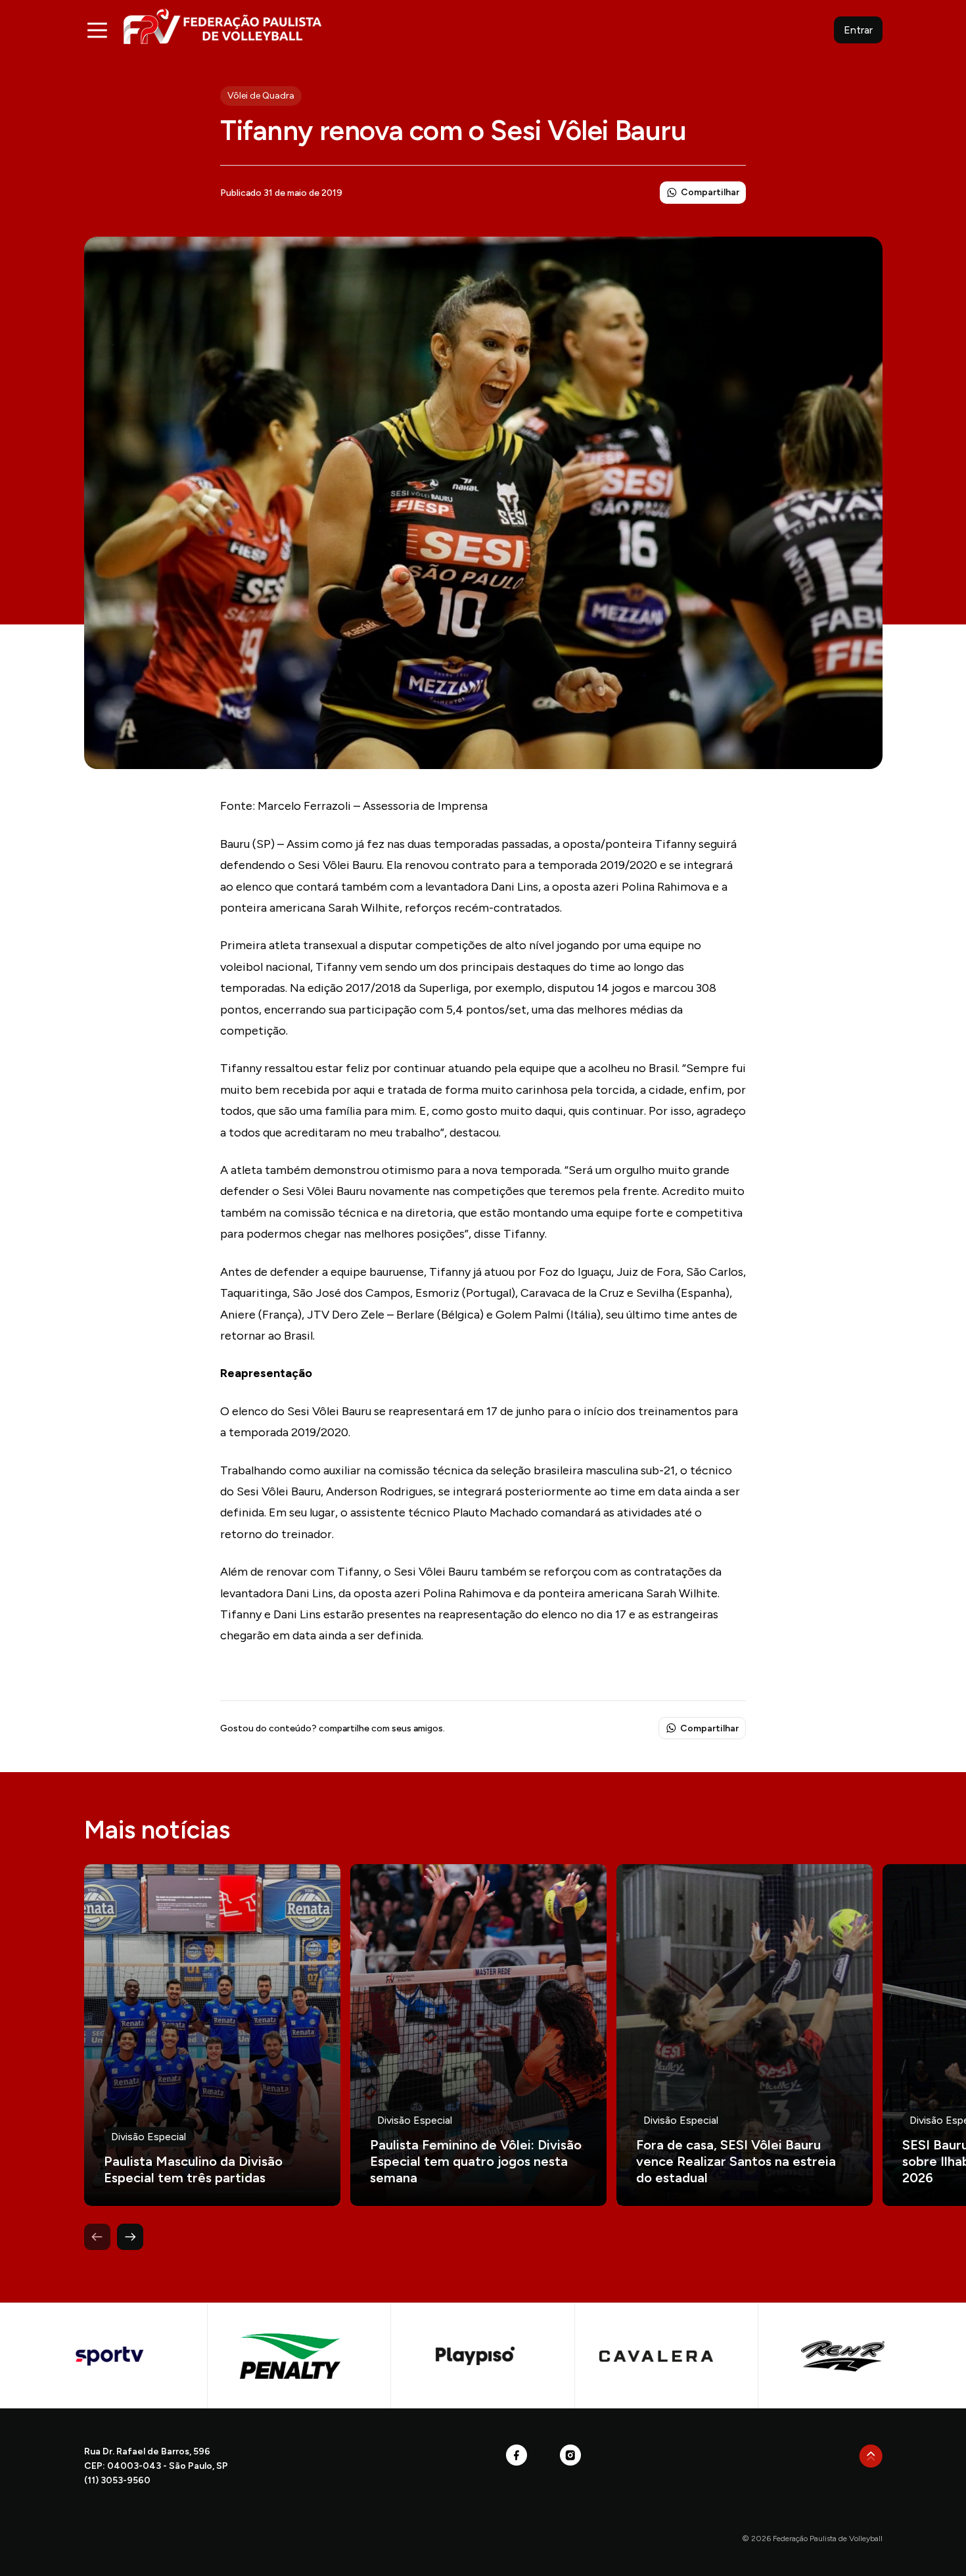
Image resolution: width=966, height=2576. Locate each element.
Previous (97, 2237)
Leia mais (212, 2035)
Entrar (858, 30)
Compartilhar (710, 192)
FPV (222, 26)
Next (130, 2237)
